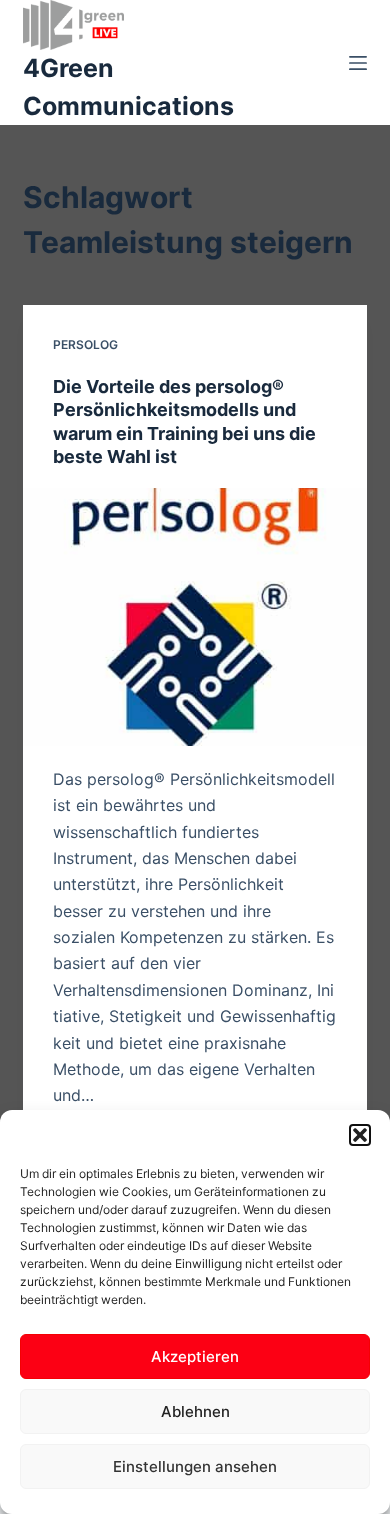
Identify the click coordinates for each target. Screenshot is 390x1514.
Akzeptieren (195, 1356)
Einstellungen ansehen (195, 1466)
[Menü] (358, 63)
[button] (360, 1135)
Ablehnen (195, 1411)
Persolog (85, 344)
